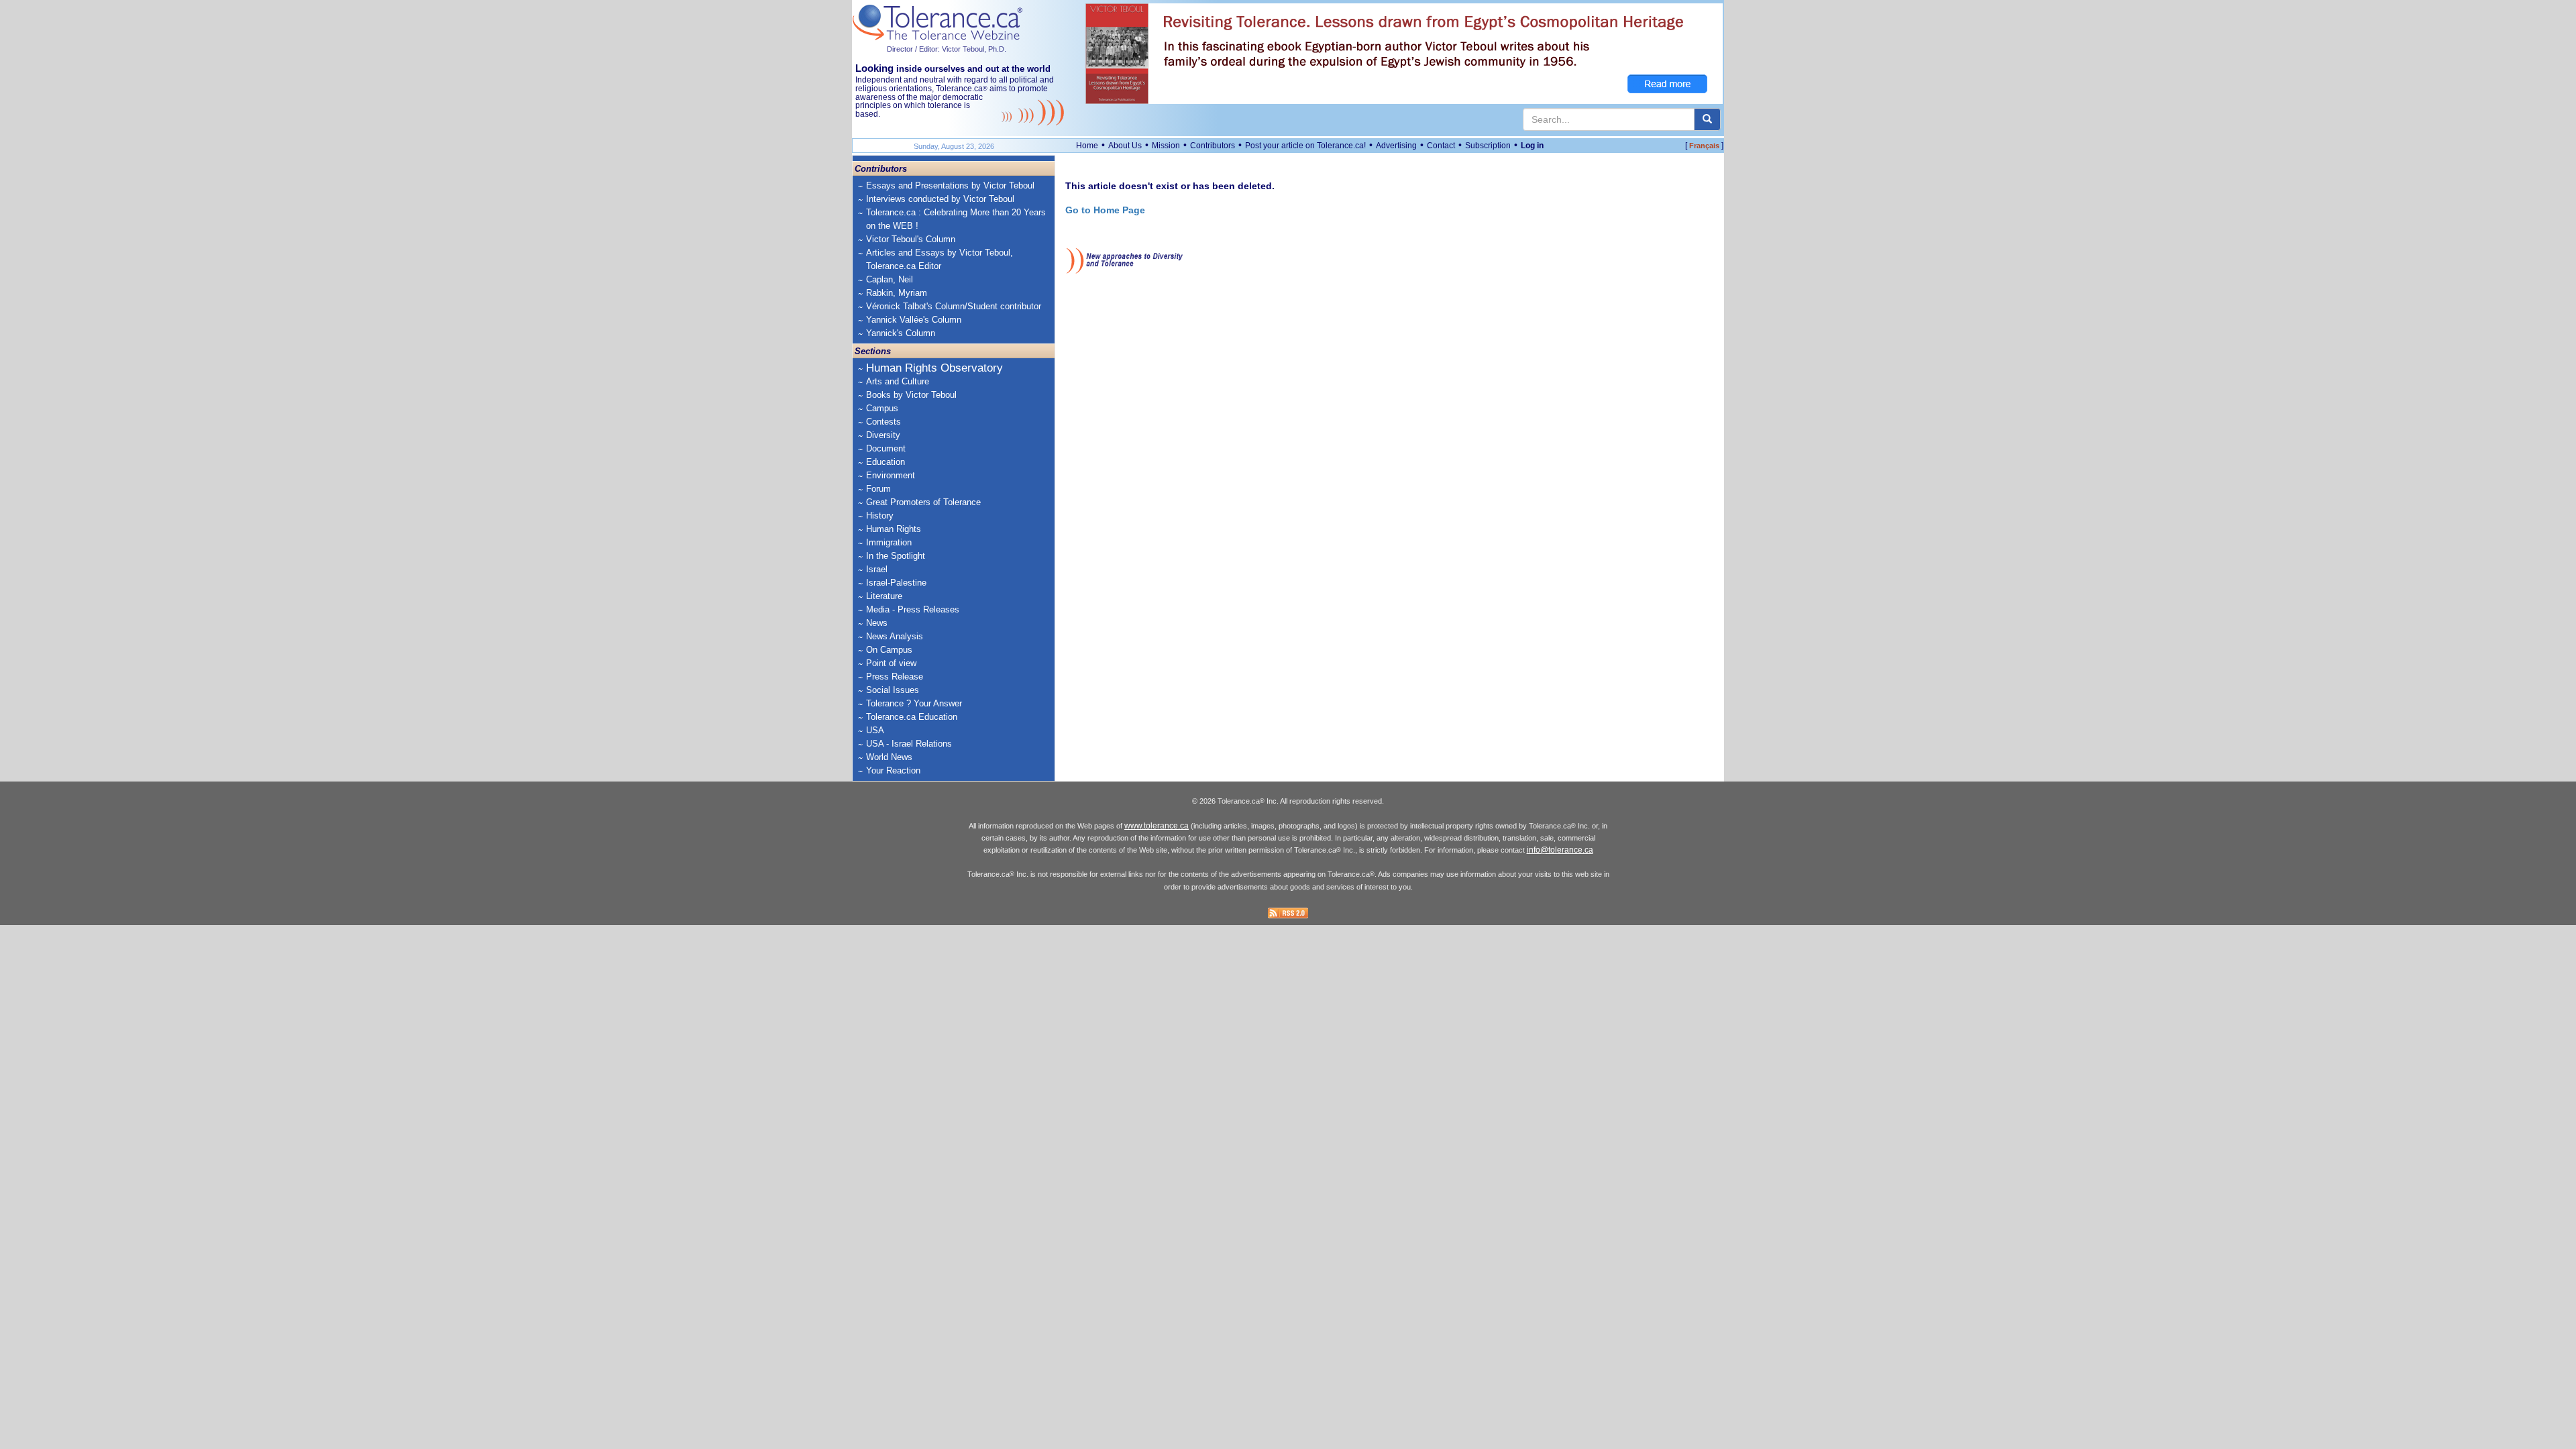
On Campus (889, 650)
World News (889, 757)
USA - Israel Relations (909, 744)
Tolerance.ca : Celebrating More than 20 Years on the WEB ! (956, 219)
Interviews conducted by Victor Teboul (940, 199)
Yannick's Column (901, 333)
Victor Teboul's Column (911, 239)
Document (886, 448)
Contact (1441, 146)
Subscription (1488, 146)
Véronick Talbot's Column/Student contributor (954, 306)
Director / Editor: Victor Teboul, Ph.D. (947, 49)
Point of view (891, 663)
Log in (1532, 146)
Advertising (1396, 146)
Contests (883, 422)
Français (1704, 146)
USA (875, 730)
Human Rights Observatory (934, 368)
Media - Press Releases (913, 609)
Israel (877, 569)
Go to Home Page (1105, 210)
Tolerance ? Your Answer (914, 703)
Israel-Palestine (896, 583)
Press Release (895, 677)
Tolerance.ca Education (912, 717)
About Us (1125, 146)
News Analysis (895, 636)
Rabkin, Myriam (897, 293)
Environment (891, 475)
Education (885, 462)
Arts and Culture (898, 381)
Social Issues (893, 690)
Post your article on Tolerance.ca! (1305, 146)
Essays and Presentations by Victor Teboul (950, 185)
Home (1087, 146)
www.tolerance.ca (1157, 826)
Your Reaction (893, 770)
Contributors (1213, 146)
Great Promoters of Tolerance (923, 502)
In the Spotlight (896, 556)
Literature (884, 596)
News (877, 623)
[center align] (1707, 119)
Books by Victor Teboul (911, 395)
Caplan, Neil (890, 279)
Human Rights (894, 529)
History (880, 516)
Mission (1166, 146)
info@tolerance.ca (1560, 850)
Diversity (883, 435)
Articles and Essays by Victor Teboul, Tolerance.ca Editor (940, 259)
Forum (878, 489)
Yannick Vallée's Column (914, 320)
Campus (882, 408)
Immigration (889, 542)
